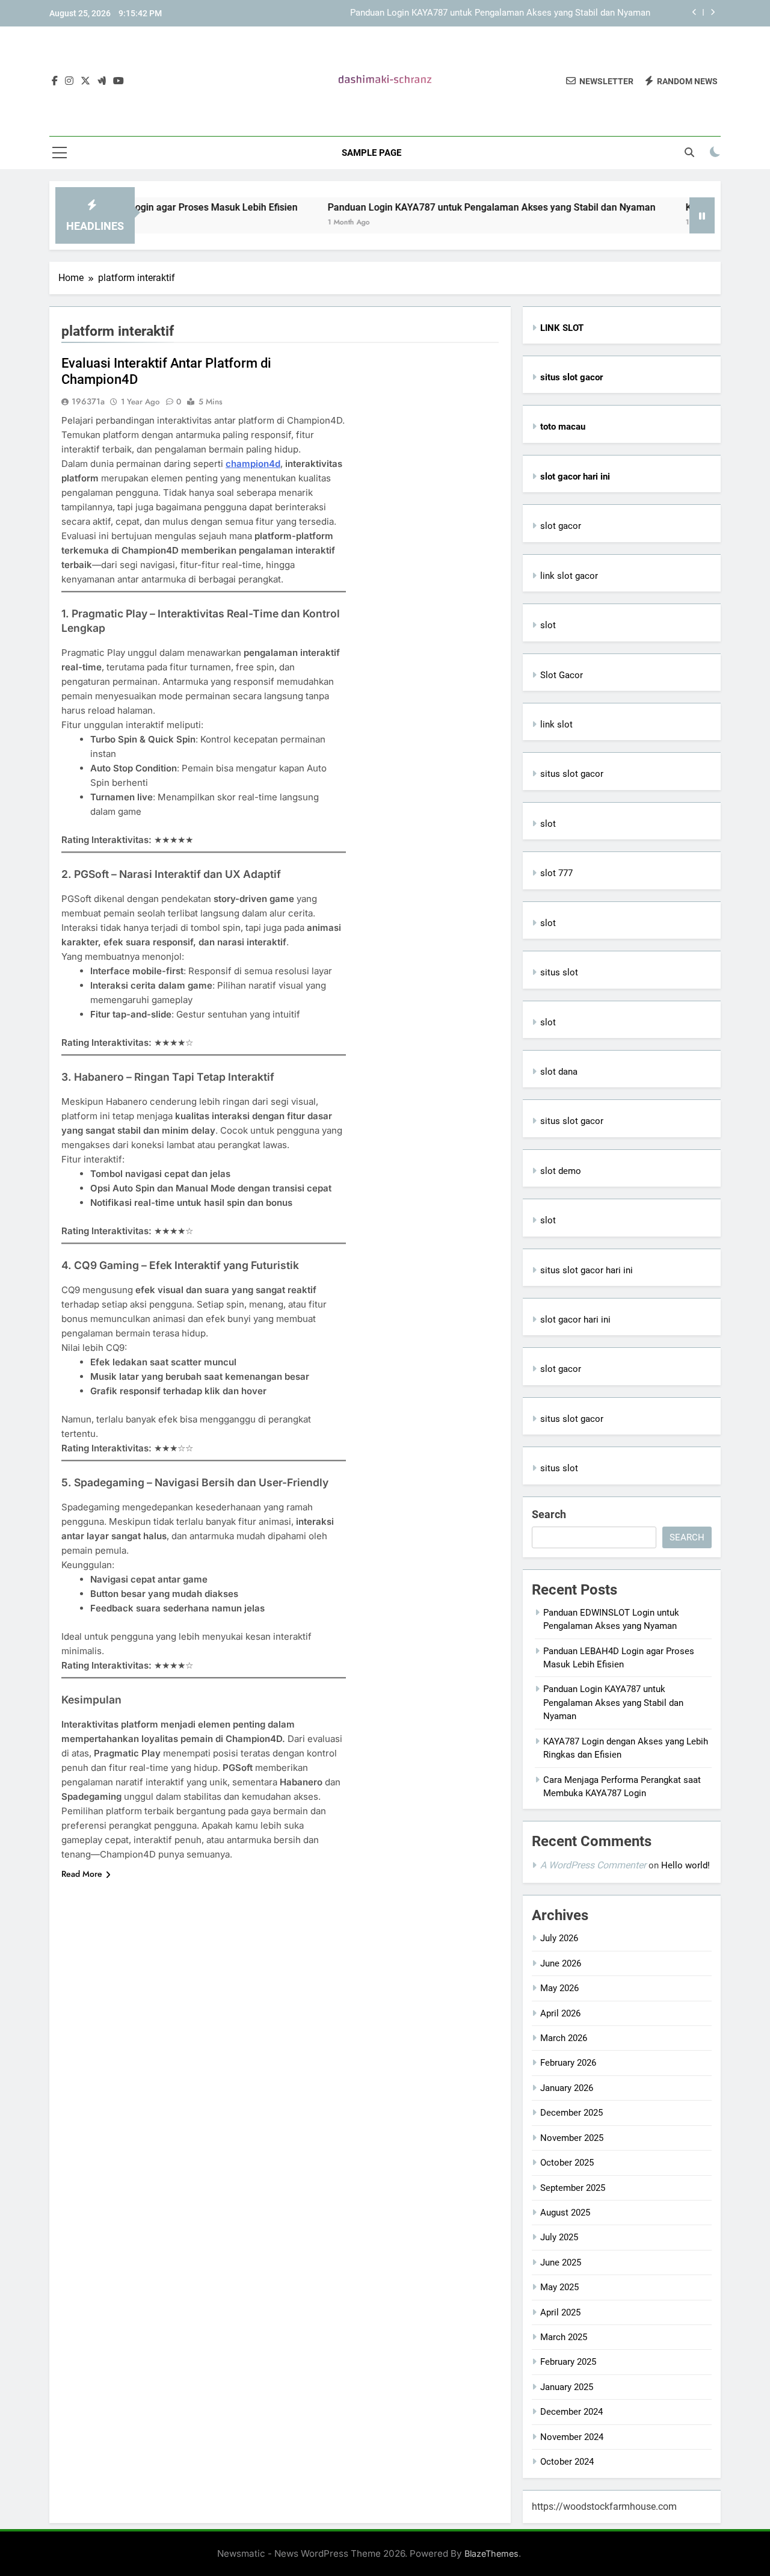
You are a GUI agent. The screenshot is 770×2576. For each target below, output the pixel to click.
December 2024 (571, 2412)
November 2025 (572, 2138)
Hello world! (685, 1865)
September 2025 (573, 2188)
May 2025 (559, 2287)
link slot (556, 724)
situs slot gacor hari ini (587, 1270)
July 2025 (559, 2237)
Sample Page (371, 153)
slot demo (561, 1171)
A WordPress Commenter (593, 1865)
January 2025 (567, 2387)
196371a (88, 401)
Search (549, 1514)
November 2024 (572, 2437)
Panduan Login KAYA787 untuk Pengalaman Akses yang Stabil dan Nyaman (500, 13)
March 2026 (564, 2038)
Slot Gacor (562, 675)
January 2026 (567, 2088)
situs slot (559, 972)
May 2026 (559, 1988)
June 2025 (561, 2262)
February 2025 (568, 2362)
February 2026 (568, 2063)
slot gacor (561, 526)
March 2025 (564, 2337)
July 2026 (559, 1938)
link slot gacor (569, 576)
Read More (82, 1874)
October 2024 (567, 2462)
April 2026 (560, 2013)
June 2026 (561, 1963)
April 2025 (560, 2312)
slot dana (559, 1072)
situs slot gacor (572, 774)
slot (548, 625)
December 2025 (571, 2113)
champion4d (253, 464)
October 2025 (567, 2163)
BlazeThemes (491, 2553)
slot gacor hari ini (575, 1320)
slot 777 (556, 873)
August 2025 (565, 2213)
